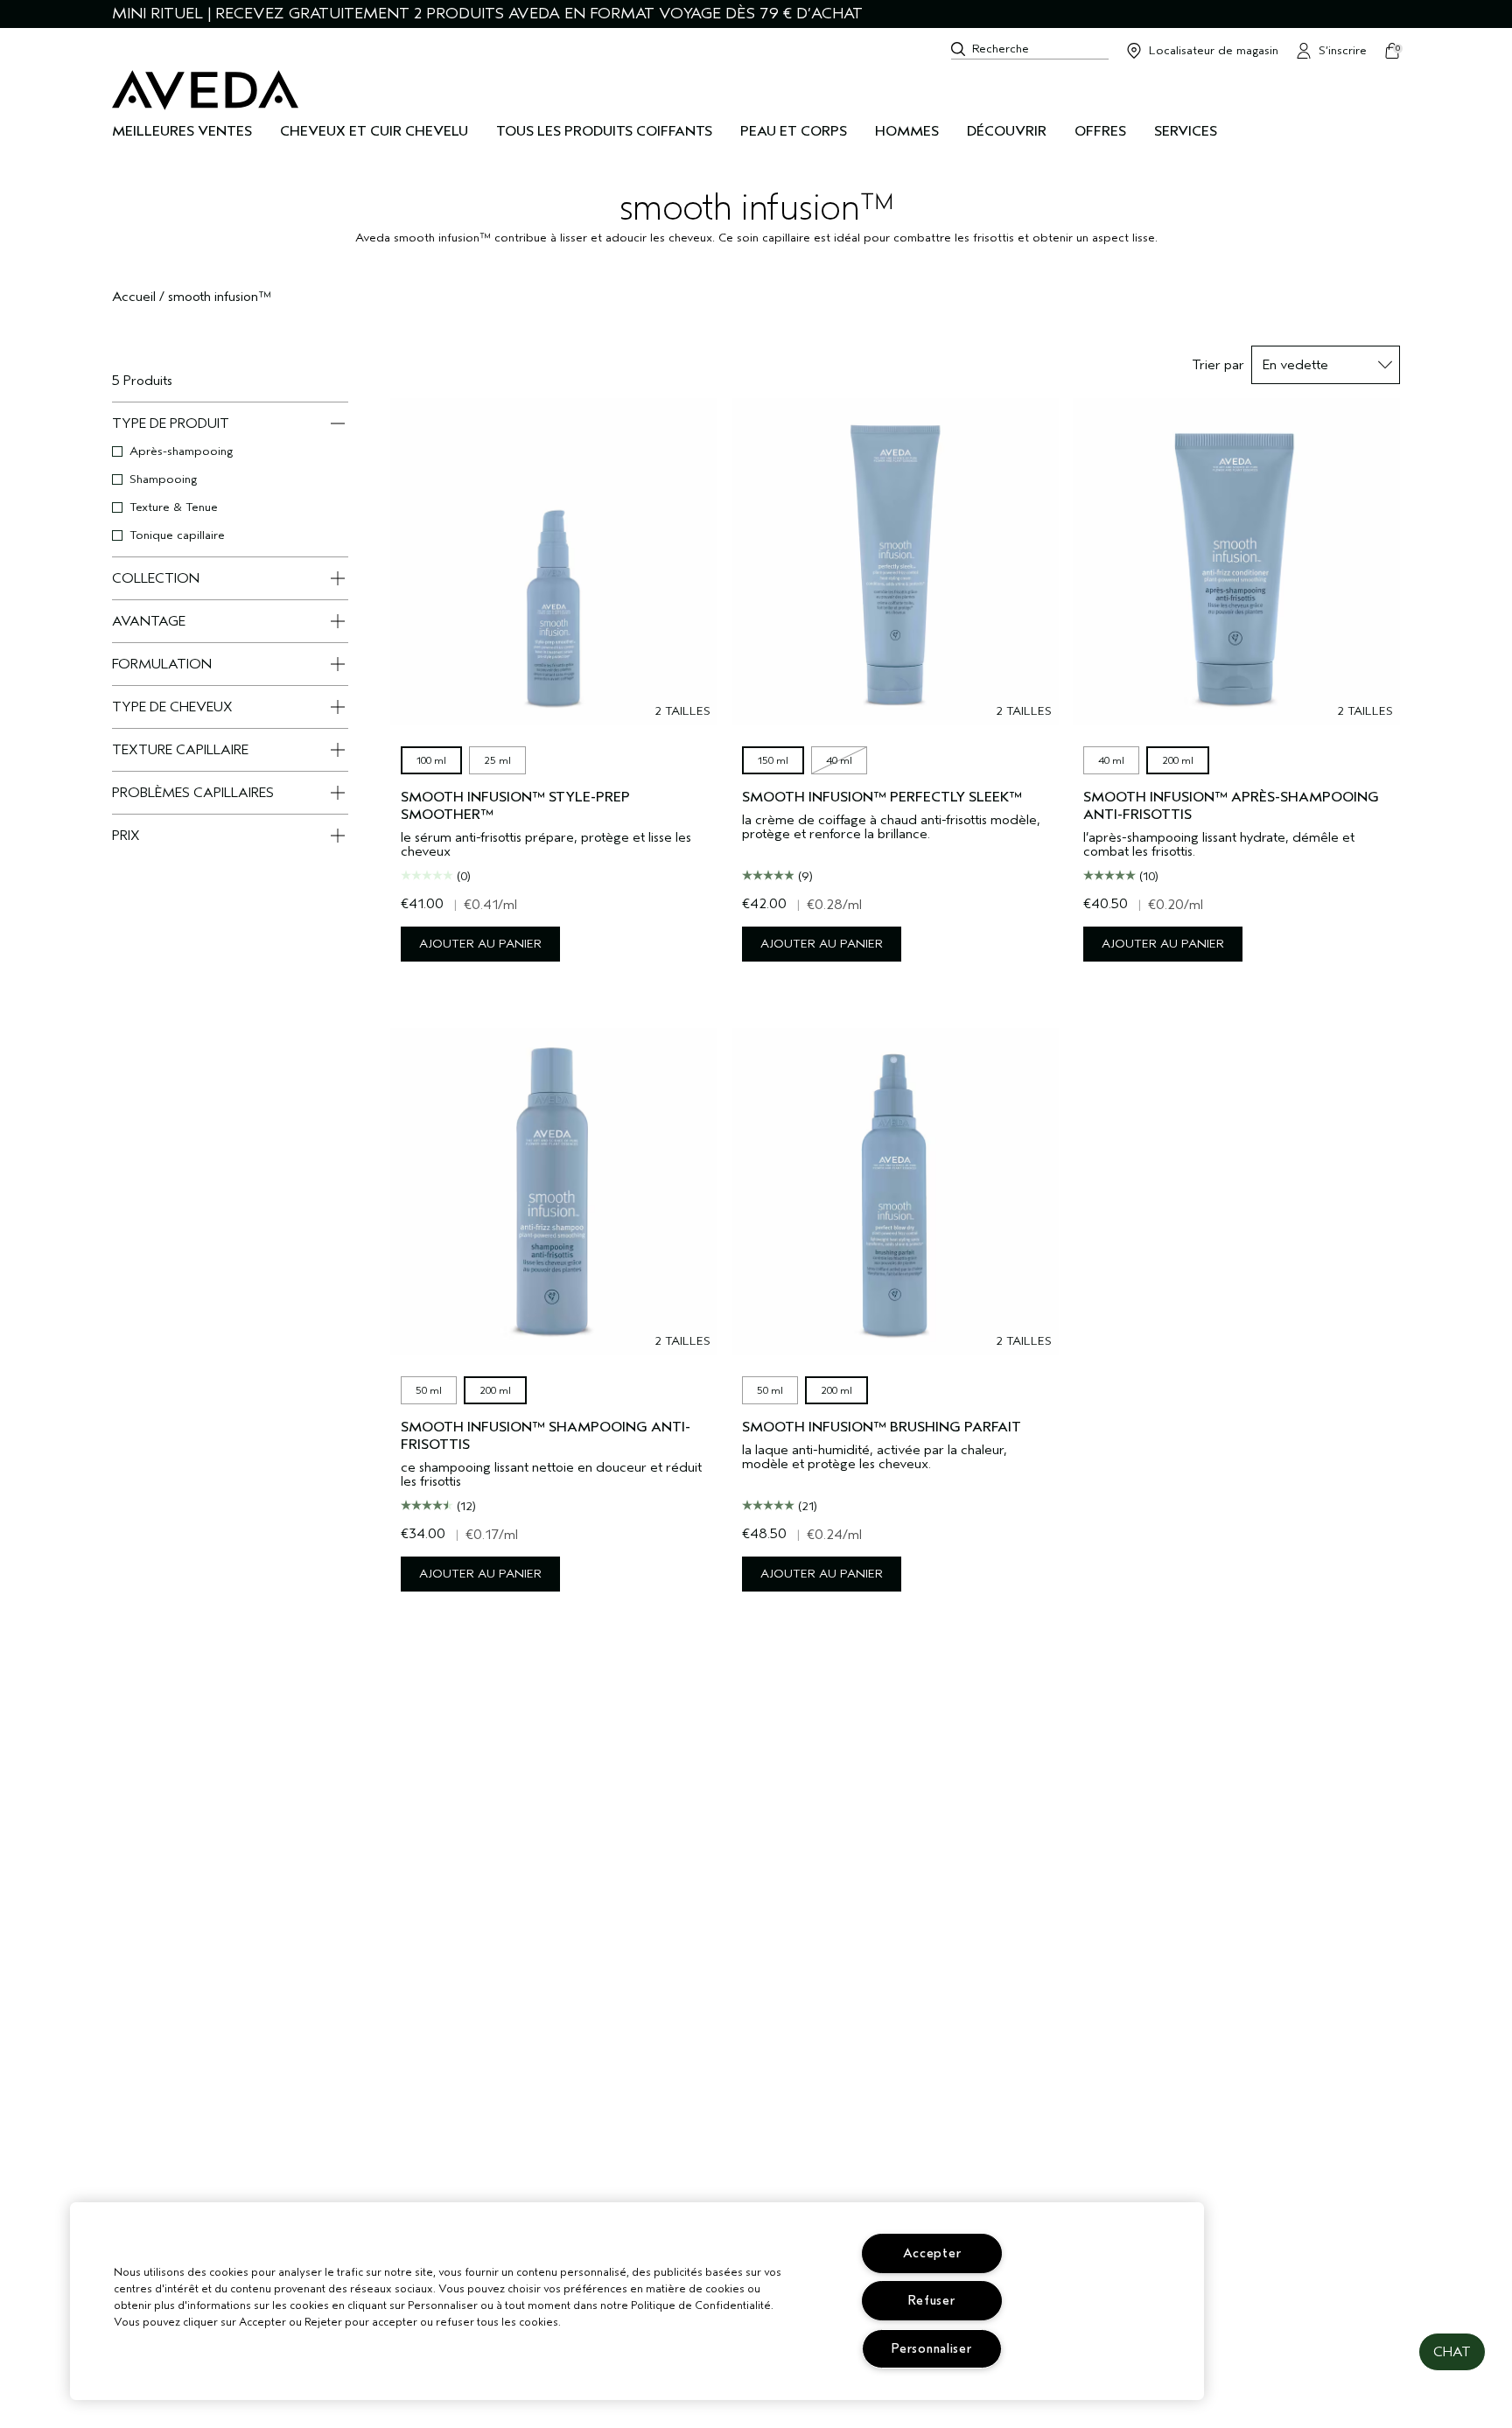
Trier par (1218, 365)
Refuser (931, 2301)
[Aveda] (205, 90)
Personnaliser (931, 2349)
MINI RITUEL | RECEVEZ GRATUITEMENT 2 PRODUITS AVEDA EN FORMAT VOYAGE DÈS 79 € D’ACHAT (487, 14)
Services (1186, 131)
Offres (1100, 131)
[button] (1452, 2352)
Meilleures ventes (182, 131)
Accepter (932, 2253)
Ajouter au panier (480, 944)
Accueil (134, 297)
